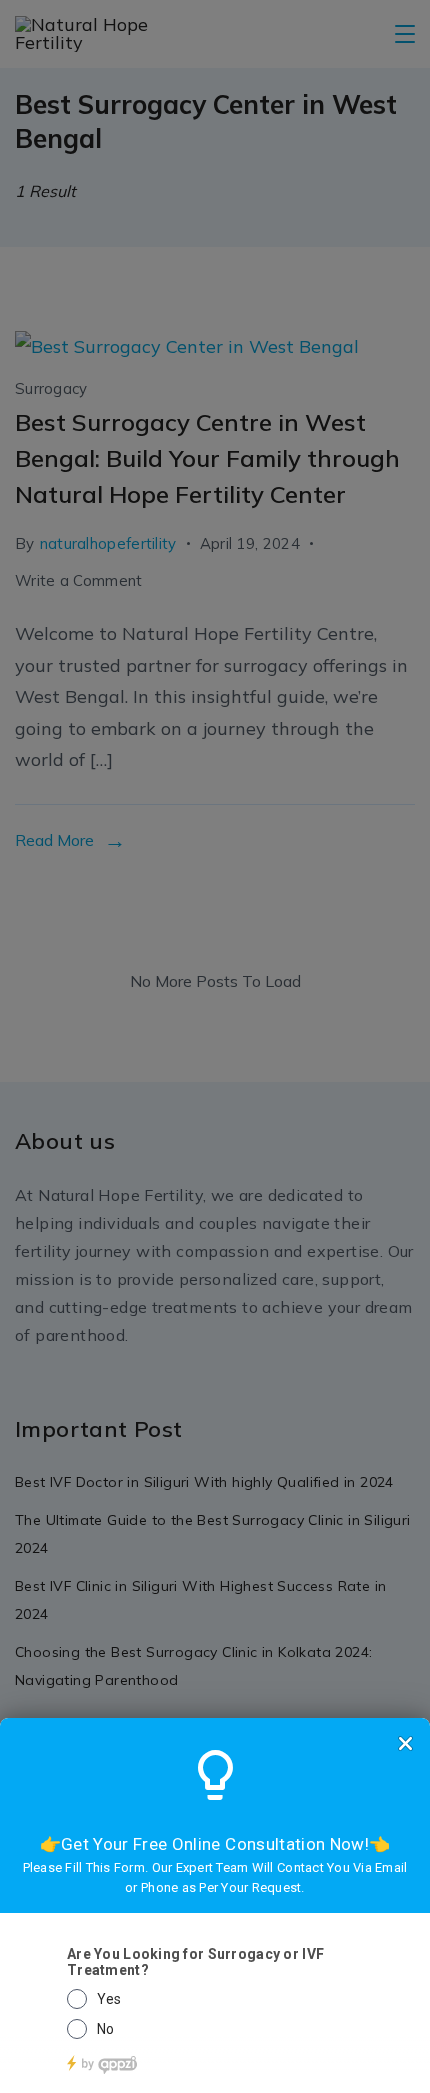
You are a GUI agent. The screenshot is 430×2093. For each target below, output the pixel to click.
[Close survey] (405, 1743)
